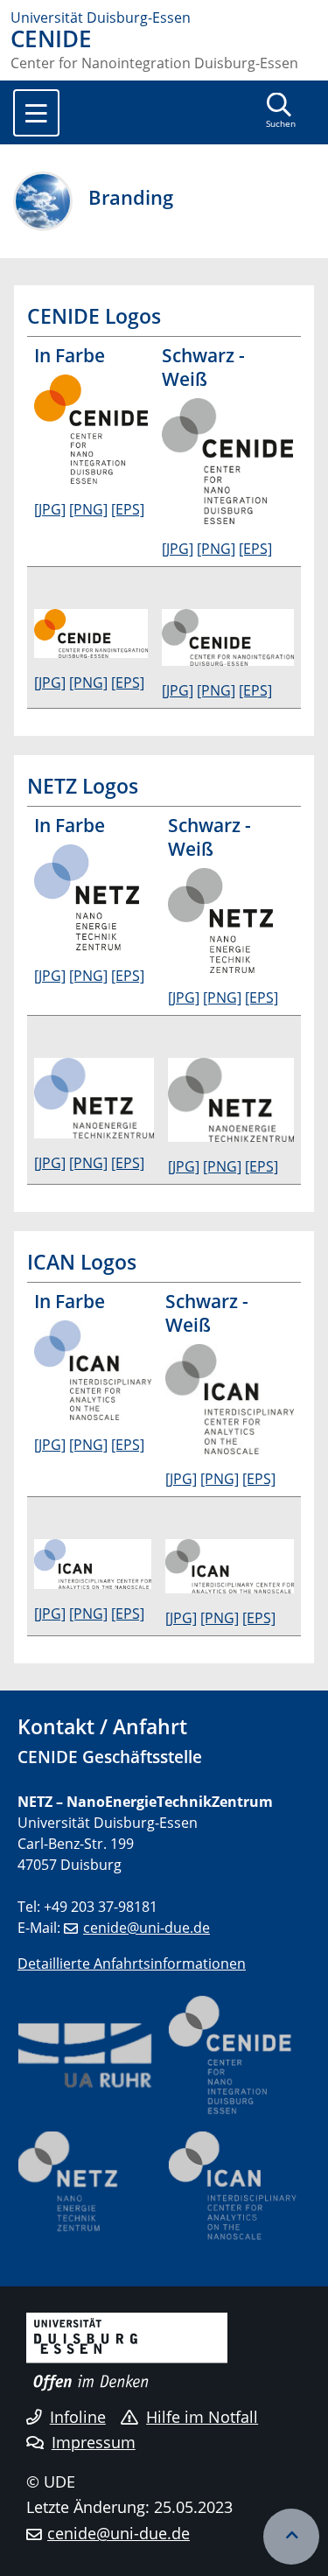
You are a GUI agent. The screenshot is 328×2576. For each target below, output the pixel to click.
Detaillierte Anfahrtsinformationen (132, 1963)
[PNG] (88, 509)
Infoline (78, 2417)
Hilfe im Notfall (202, 2417)
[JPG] (50, 509)
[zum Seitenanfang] (291, 2537)
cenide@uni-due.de (147, 1928)
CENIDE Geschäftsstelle (110, 1757)
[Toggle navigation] (36, 113)
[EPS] (128, 509)
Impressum (94, 2442)
